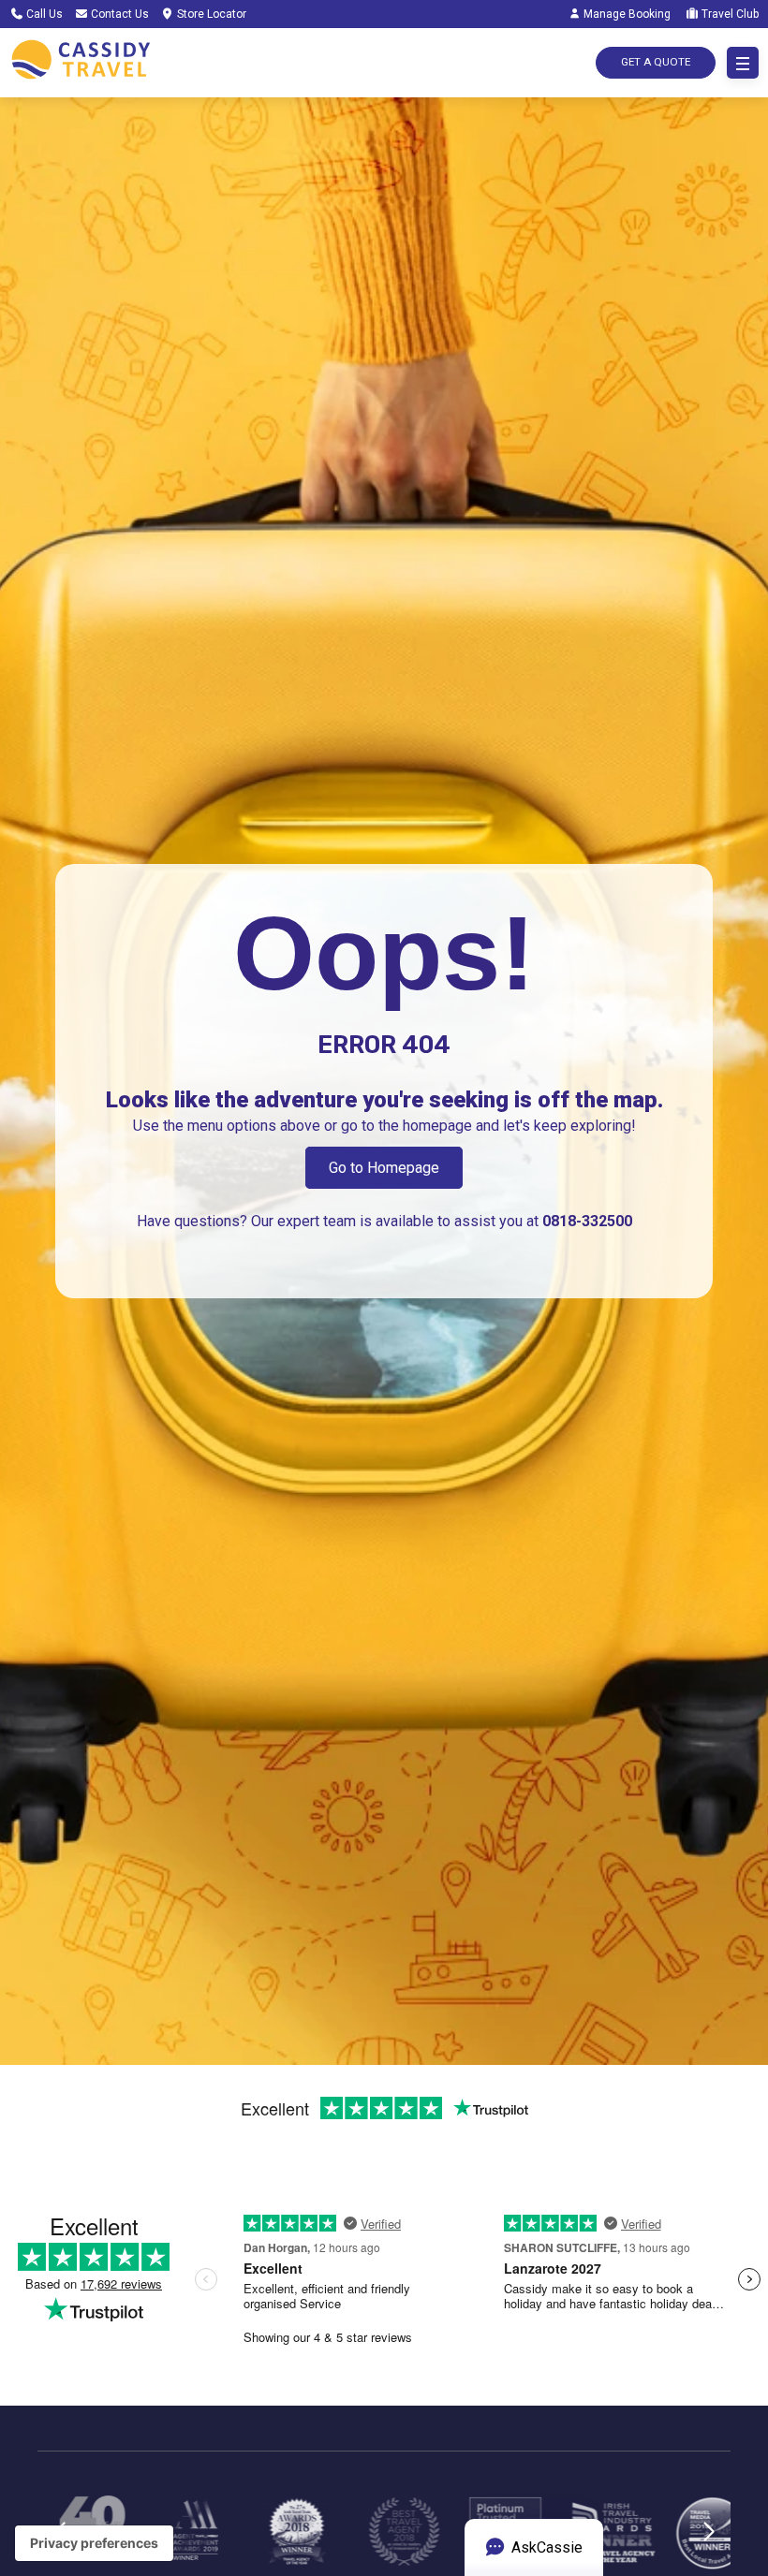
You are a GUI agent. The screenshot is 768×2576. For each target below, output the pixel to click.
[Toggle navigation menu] (743, 63)
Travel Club (729, 14)
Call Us (43, 14)
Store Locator (210, 14)
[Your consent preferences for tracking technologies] (94, 2543)
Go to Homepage (384, 1168)
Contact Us (118, 14)
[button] (709, 2543)
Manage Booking (626, 14)
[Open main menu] (743, 63)
